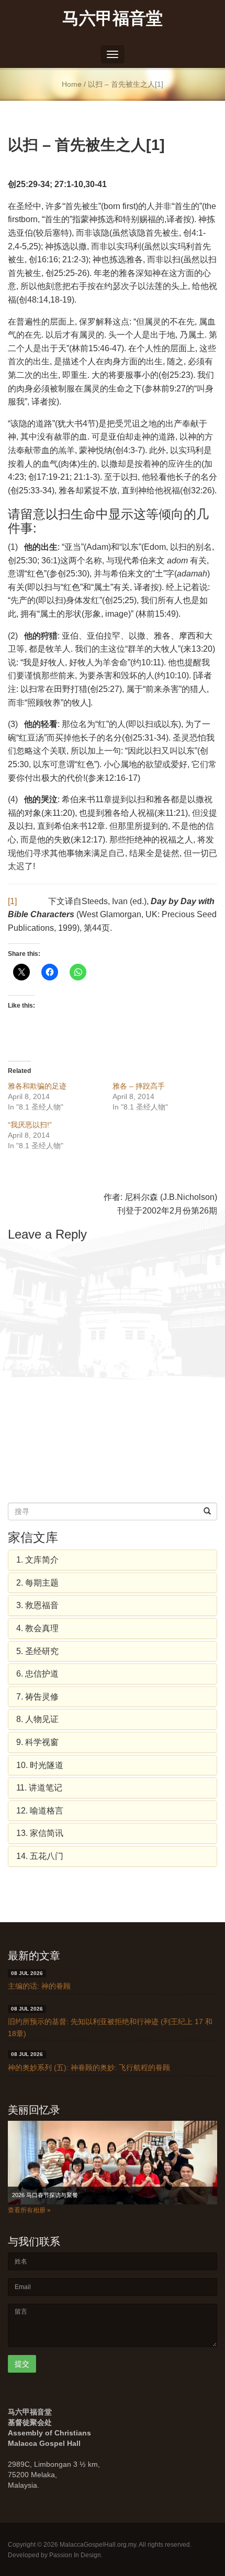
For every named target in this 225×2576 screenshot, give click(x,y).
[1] (12, 901)
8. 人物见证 (37, 1719)
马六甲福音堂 (113, 18)
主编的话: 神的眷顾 (39, 1986)
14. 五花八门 (40, 1856)
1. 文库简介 (37, 1560)
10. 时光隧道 (40, 1765)
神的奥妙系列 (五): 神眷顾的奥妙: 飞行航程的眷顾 (89, 2067)
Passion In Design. (76, 2555)
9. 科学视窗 (37, 1742)
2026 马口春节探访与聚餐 (45, 2195)
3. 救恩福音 (37, 1605)
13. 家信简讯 (40, 1833)
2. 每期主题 (37, 1583)
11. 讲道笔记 (39, 1788)
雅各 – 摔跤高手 (139, 1086)
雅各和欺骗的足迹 (37, 1086)
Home (72, 84)
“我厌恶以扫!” (30, 1125)
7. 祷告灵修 (37, 1697)
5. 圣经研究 (37, 1651)
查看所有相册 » (29, 2210)
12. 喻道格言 (40, 1811)
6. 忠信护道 (37, 1674)
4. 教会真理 (37, 1628)
